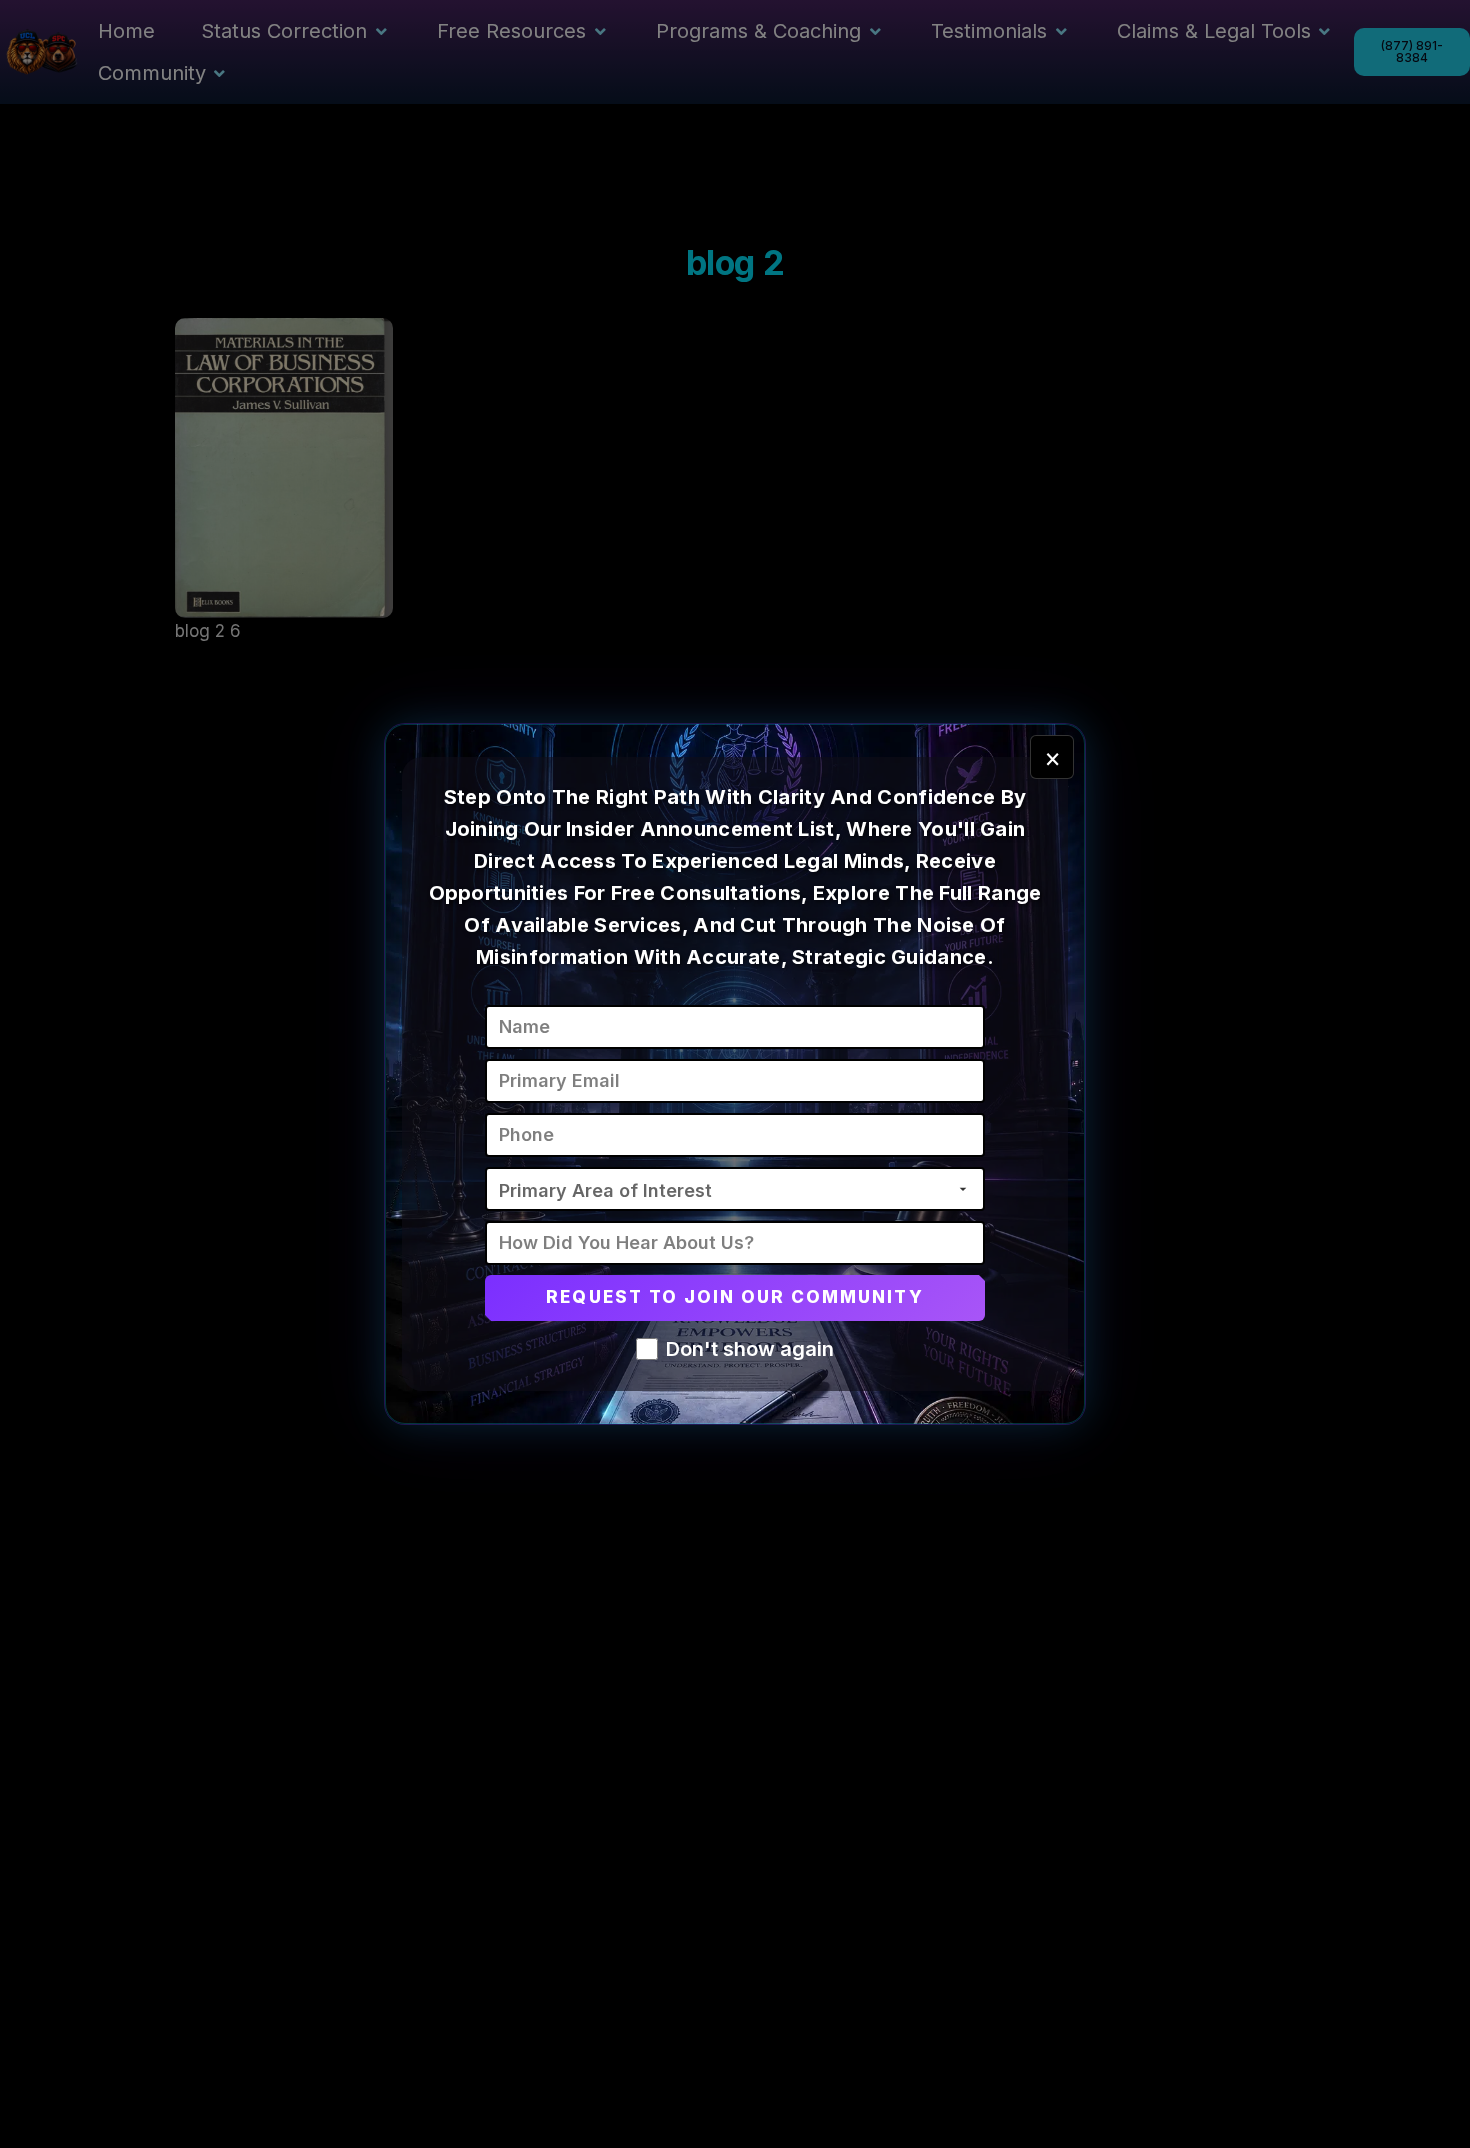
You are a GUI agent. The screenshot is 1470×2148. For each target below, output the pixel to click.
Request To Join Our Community (734, 1297)
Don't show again (750, 1349)
